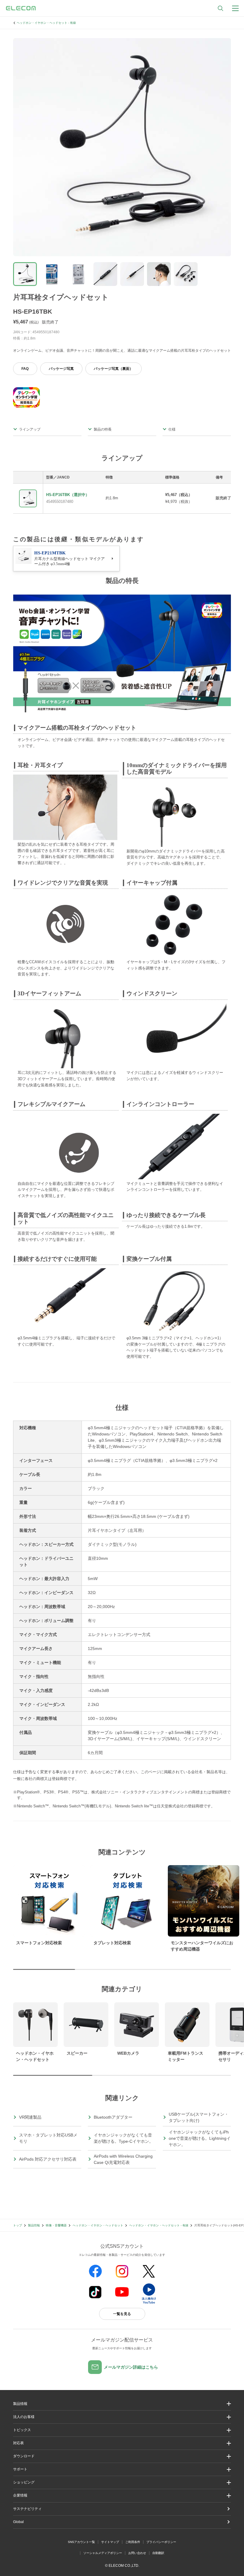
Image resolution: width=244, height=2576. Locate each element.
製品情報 (34, 2225)
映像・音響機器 (56, 2225)
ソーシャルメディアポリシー (103, 2553)
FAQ (25, 369)
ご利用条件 (133, 2542)
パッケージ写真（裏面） (113, 369)
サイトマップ (110, 2542)
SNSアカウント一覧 (81, 2542)
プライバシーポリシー (161, 2542)
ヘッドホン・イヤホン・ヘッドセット (98, 2225)
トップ (18, 2225)
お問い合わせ (137, 2553)
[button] (122, 2430)
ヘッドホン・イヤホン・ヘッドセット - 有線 (46, 23)
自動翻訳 (158, 2553)
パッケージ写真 (61, 369)
